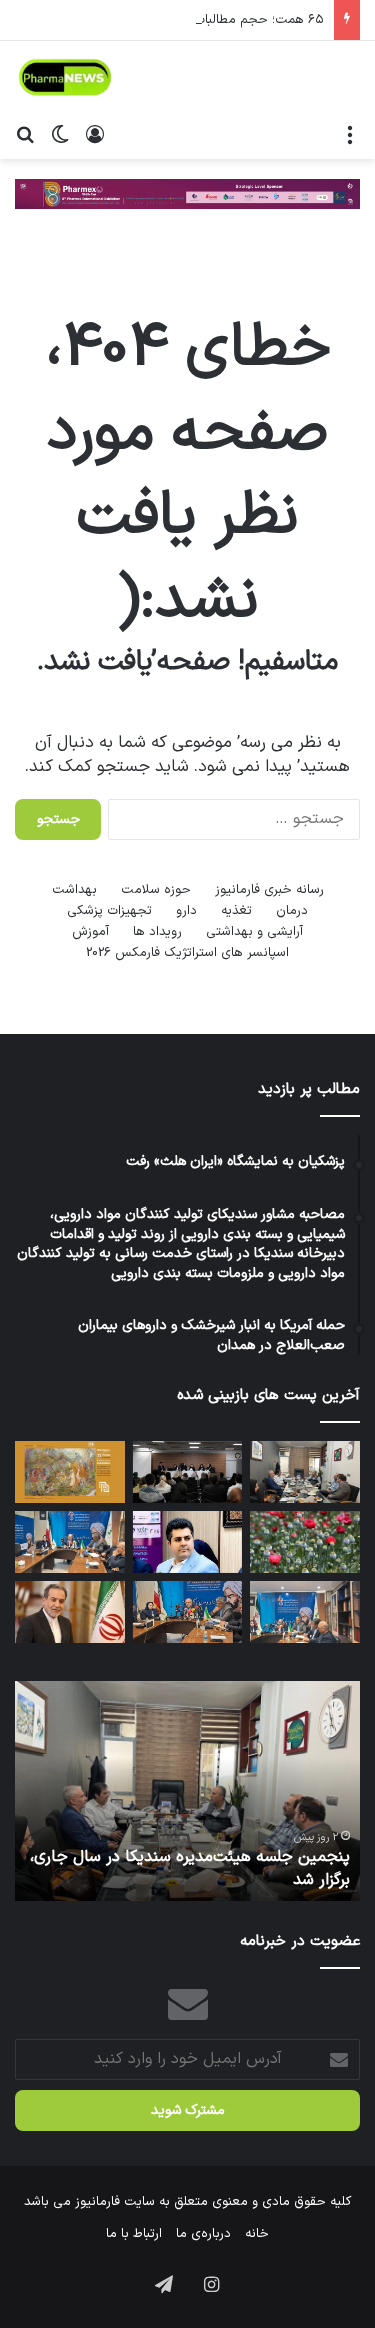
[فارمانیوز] (65, 77)
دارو (186, 911)
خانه (257, 2234)
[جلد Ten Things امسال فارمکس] (70, 1472)
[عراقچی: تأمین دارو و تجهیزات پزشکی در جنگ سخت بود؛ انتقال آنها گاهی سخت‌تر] (70, 1612)
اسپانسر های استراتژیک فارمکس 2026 (187, 953)
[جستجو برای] (25, 134)
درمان (292, 911)
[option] (187, 1791)
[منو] (350, 134)
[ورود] (95, 134)
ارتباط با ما (134, 2234)
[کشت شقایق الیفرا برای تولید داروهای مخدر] (305, 1542)
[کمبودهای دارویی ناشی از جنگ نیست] (188, 1612)
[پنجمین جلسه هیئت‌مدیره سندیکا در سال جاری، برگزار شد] (305, 1472)
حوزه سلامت (156, 890)
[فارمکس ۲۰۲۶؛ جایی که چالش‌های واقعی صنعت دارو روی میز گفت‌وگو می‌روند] (188, 1472)
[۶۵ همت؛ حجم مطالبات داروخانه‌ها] (305, 1612)
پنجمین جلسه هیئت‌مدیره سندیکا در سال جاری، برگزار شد (190, 1868)
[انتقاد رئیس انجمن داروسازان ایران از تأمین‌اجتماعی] (70, 1542)
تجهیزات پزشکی (109, 911)
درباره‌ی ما (203, 2234)
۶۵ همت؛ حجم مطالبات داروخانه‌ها (228, 20)
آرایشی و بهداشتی (254, 932)
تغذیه (236, 911)
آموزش (90, 932)
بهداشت (74, 890)
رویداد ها (157, 932)
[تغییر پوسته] (60, 134)
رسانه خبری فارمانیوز (269, 890)
